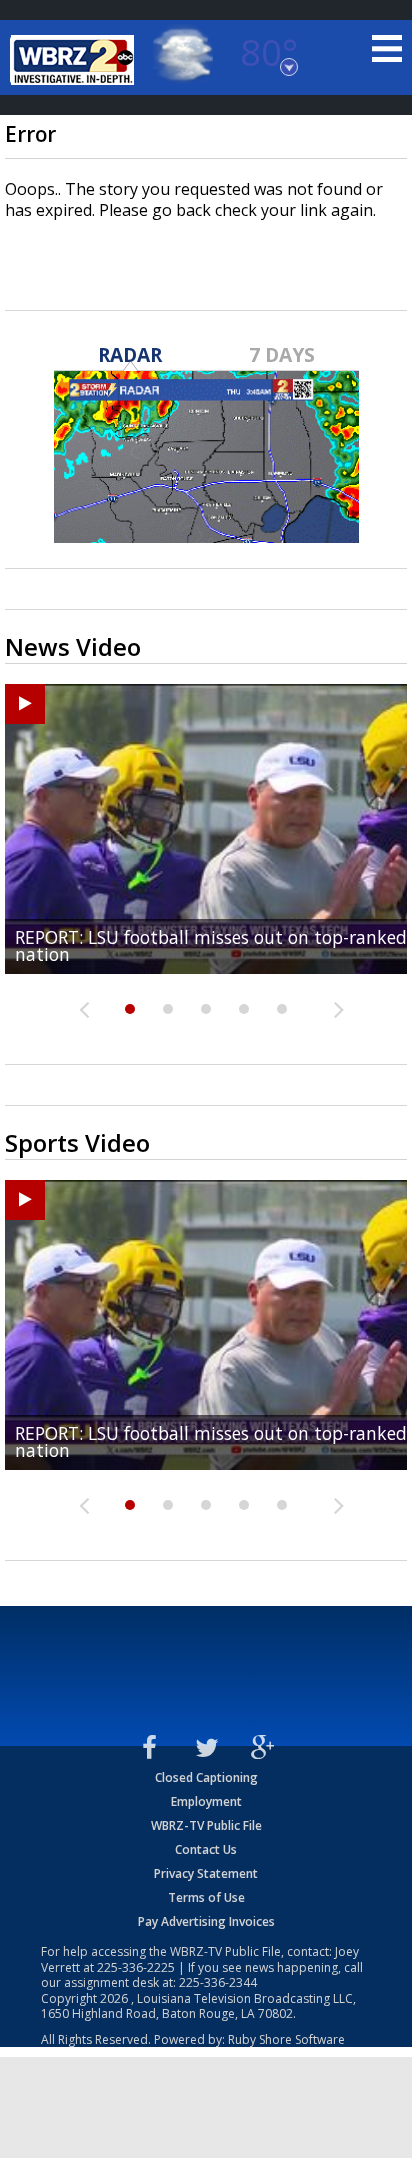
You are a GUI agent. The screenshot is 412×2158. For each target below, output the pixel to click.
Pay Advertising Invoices (206, 1921)
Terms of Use (206, 1897)
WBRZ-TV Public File (206, 1825)
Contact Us (206, 1849)
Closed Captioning (206, 1777)
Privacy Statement (206, 1873)
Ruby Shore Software (286, 2039)
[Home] (75, 60)
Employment (206, 1801)
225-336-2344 (218, 1982)
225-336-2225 (136, 1967)
